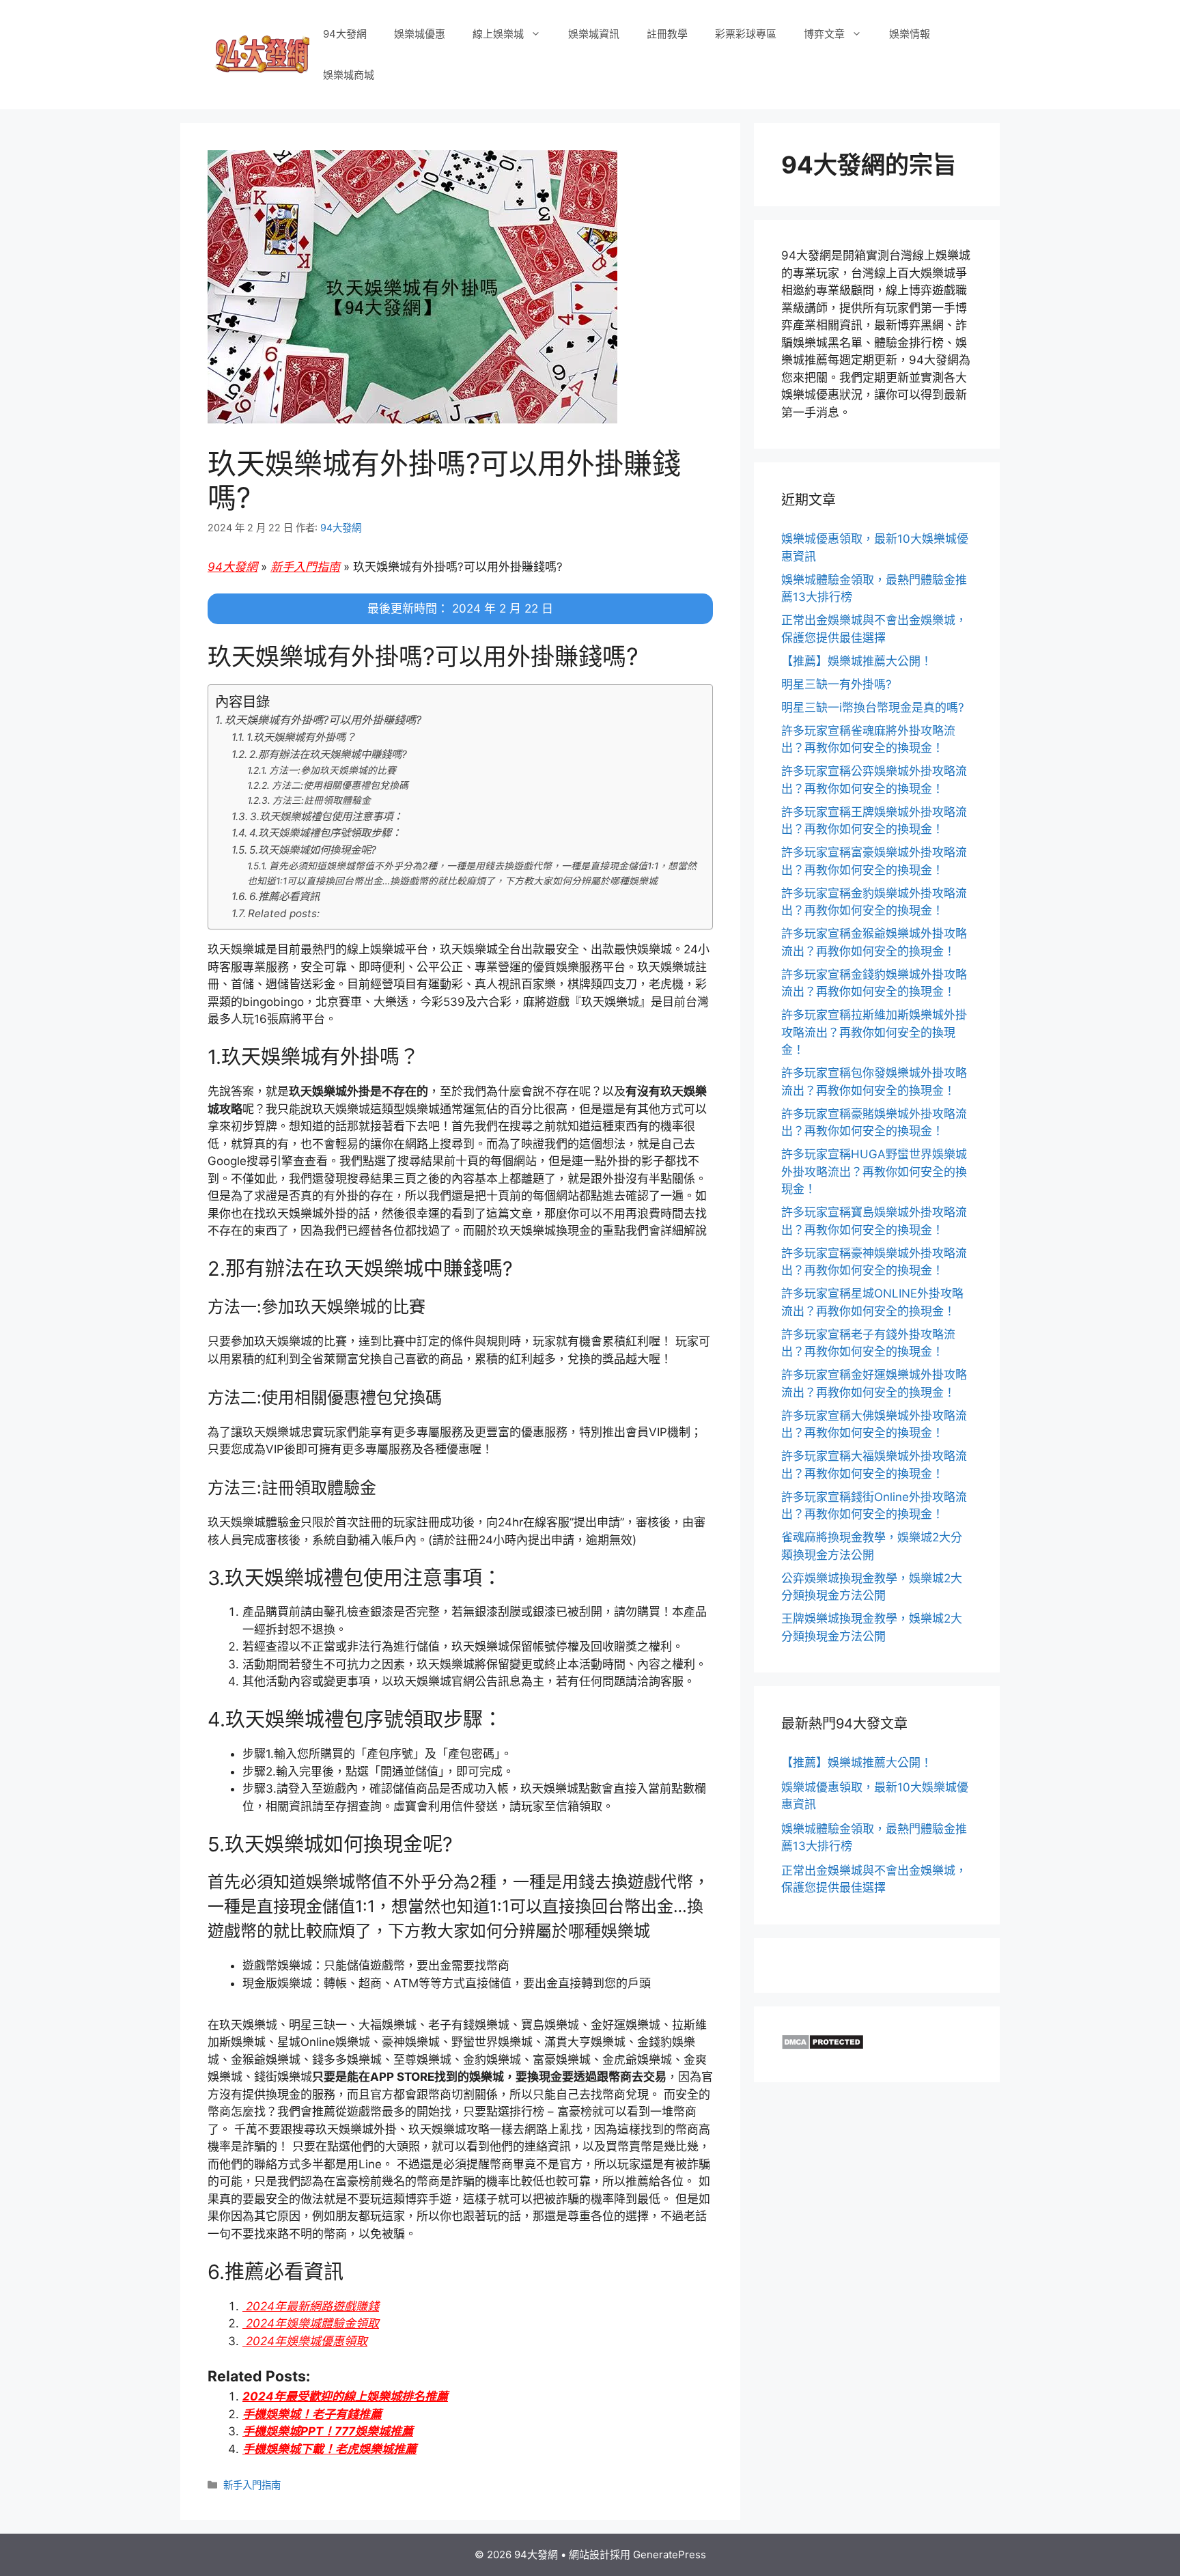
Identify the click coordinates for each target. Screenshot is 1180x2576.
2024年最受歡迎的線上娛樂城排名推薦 (345, 2396)
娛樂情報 (910, 34)
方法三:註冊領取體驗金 (322, 800)
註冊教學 (667, 34)
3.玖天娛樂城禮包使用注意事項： (326, 816)
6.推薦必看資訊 (284, 896)
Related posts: (284, 913)
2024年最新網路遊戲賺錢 (311, 2306)
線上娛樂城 (498, 34)
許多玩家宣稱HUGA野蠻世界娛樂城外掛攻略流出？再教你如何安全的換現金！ (874, 1172)
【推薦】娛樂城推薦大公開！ (857, 661)
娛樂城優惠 (420, 34)
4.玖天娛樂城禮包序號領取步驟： (325, 833)
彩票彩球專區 (746, 34)
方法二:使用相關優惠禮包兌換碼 (340, 785)
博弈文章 (824, 34)
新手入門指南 (305, 567)
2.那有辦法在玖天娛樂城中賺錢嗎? (328, 754)
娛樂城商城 (349, 75)
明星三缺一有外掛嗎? (837, 684)
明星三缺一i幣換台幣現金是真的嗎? (873, 708)
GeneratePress (670, 2554)
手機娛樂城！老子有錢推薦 (312, 2414)
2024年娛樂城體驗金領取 (311, 2323)
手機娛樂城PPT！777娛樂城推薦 (328, 2431)
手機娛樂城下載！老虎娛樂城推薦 (329, 2449)
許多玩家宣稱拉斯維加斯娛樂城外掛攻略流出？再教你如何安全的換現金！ (874, 1032)
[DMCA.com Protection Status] (823, 2046)
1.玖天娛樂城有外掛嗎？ (301, 737)
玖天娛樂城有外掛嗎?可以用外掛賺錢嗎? (323, 720)
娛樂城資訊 (594, 34)
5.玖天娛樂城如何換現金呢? (313, 850)
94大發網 (345, 34)
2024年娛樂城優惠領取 (305, 2341)
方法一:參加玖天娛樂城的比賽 (333, 770)
